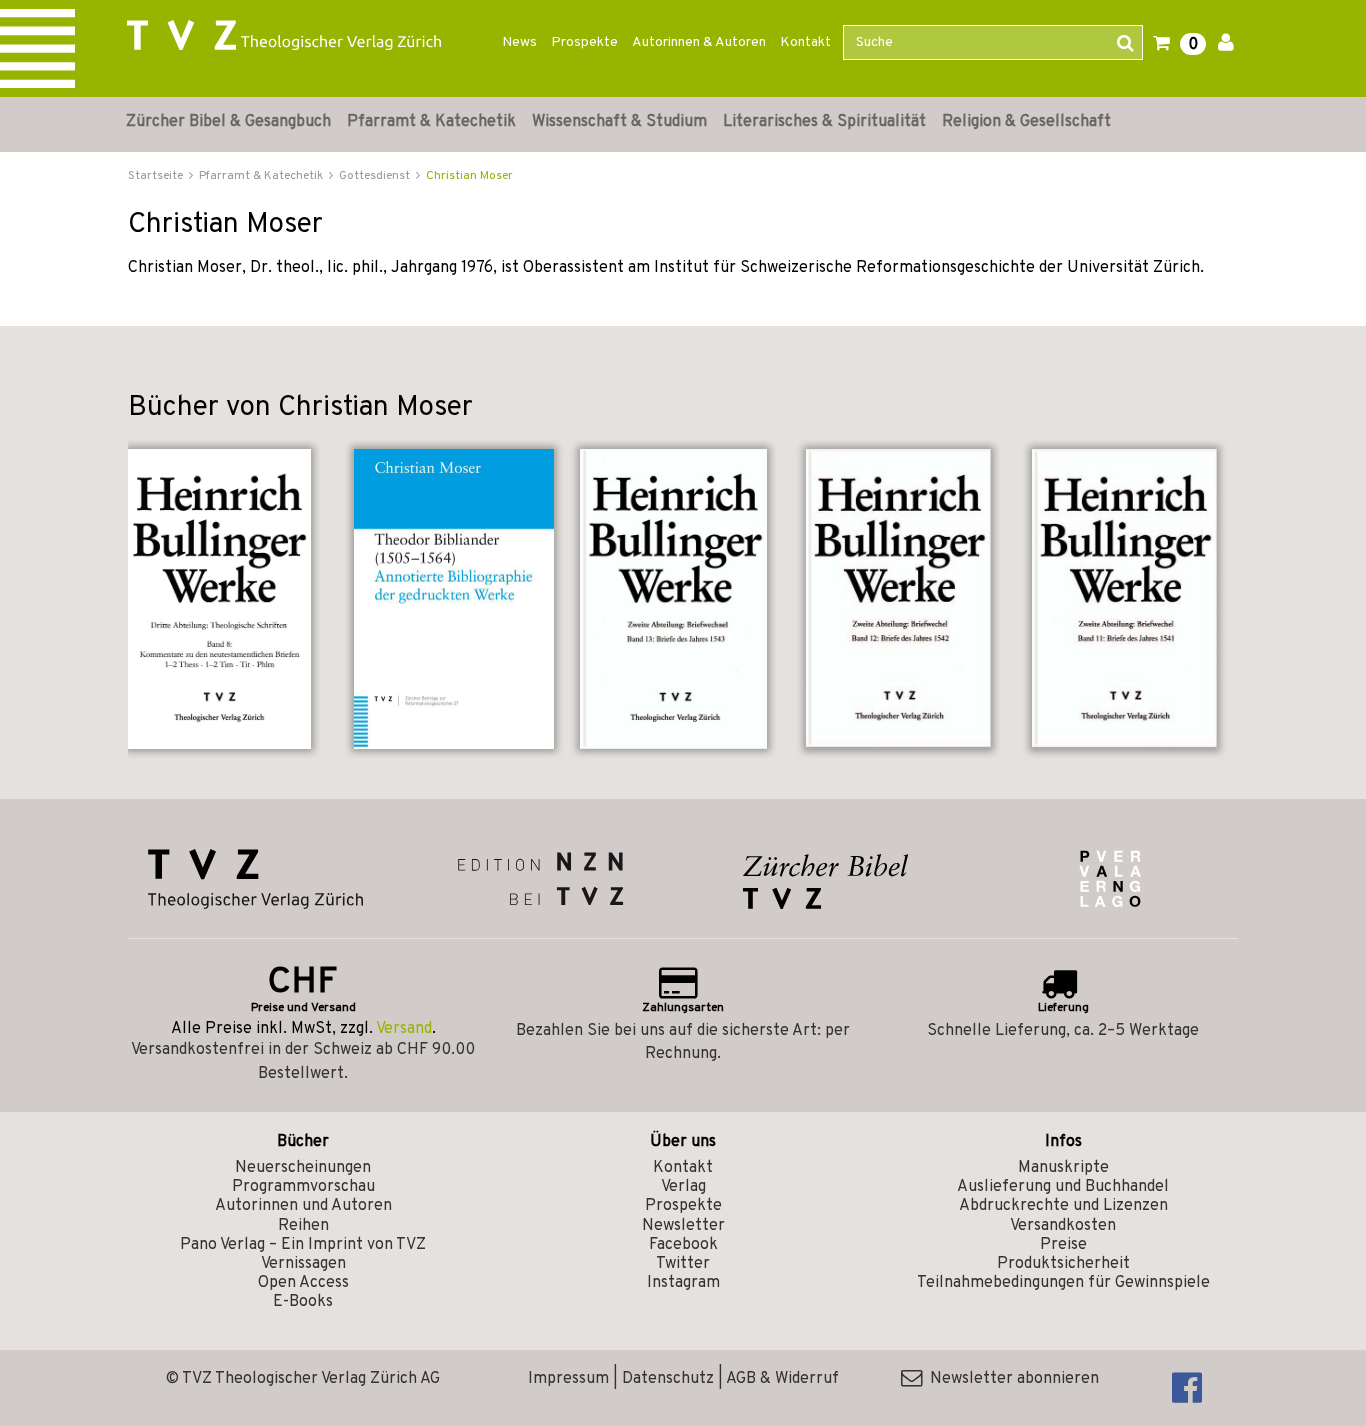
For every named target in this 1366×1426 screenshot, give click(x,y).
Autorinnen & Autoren (699, 42)
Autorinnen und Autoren (303, 1206)
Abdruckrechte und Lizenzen (1063, 1206)
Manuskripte (1063, 1168)
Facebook (683, 1245)
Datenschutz (668, 1379)
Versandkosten (1063, 1226)
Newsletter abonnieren (1010, 1379)
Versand (404, 1029)
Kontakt (805, 42)
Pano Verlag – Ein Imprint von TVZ (303, 1245)
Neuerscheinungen (303, 1168)
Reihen (303, 1226)
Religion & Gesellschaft (1026, 122)
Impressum (568, 1379)
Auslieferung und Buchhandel (1063, 1187)
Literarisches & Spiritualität (824, 122)
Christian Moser (469, 176)
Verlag (683, 1187)
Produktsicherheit (1063, 1264)
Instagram (683, 1283)
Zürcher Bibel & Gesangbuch (228, 122)
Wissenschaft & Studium (619, 122)
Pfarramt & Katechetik (431, 122)
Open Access (303, 1283)
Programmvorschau (303, 1187)
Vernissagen (303, 1264)
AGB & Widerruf (782, 1379)
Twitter (683, 1264)
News (519, 42)
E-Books (303, 1302)
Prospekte (584, 42)
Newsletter (683, 1226)
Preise (1063, 1245)
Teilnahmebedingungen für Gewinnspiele (1063, 1283)
